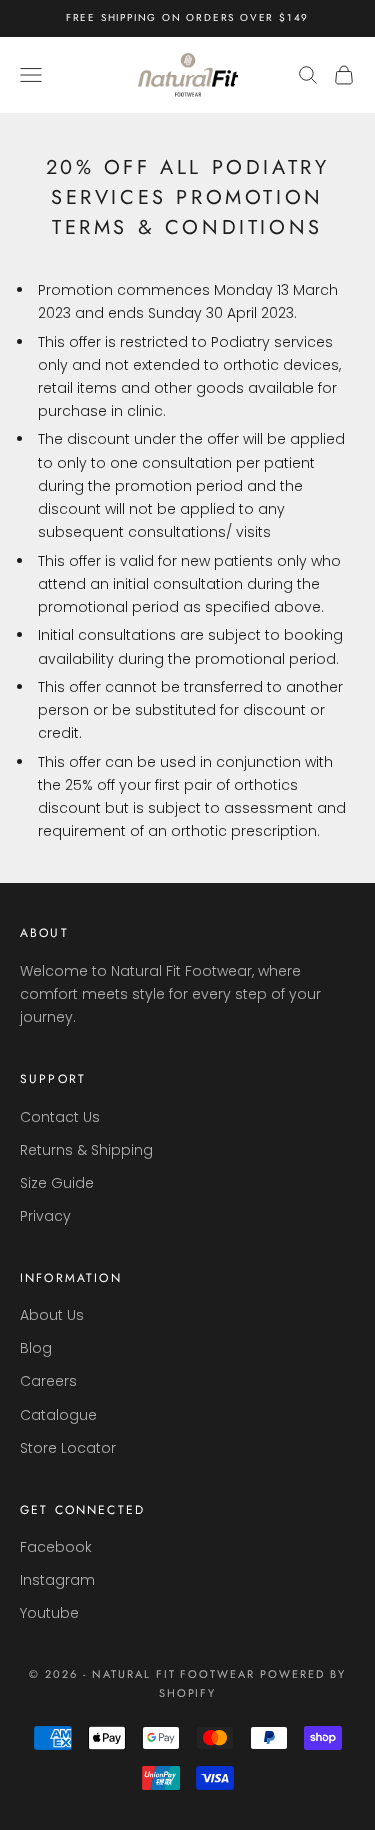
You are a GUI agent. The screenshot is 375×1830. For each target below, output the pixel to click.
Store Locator (68, 1448)
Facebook (56, 1547)
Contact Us (60, 1117)
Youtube (49, 1613)
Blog (36, 1348)
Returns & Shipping (86, 1150)
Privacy (45, 1216)
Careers (48, 1381)
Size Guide (57, 1183)
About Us (52, 1315)
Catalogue (58, 1415)
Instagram (57, 1580)
